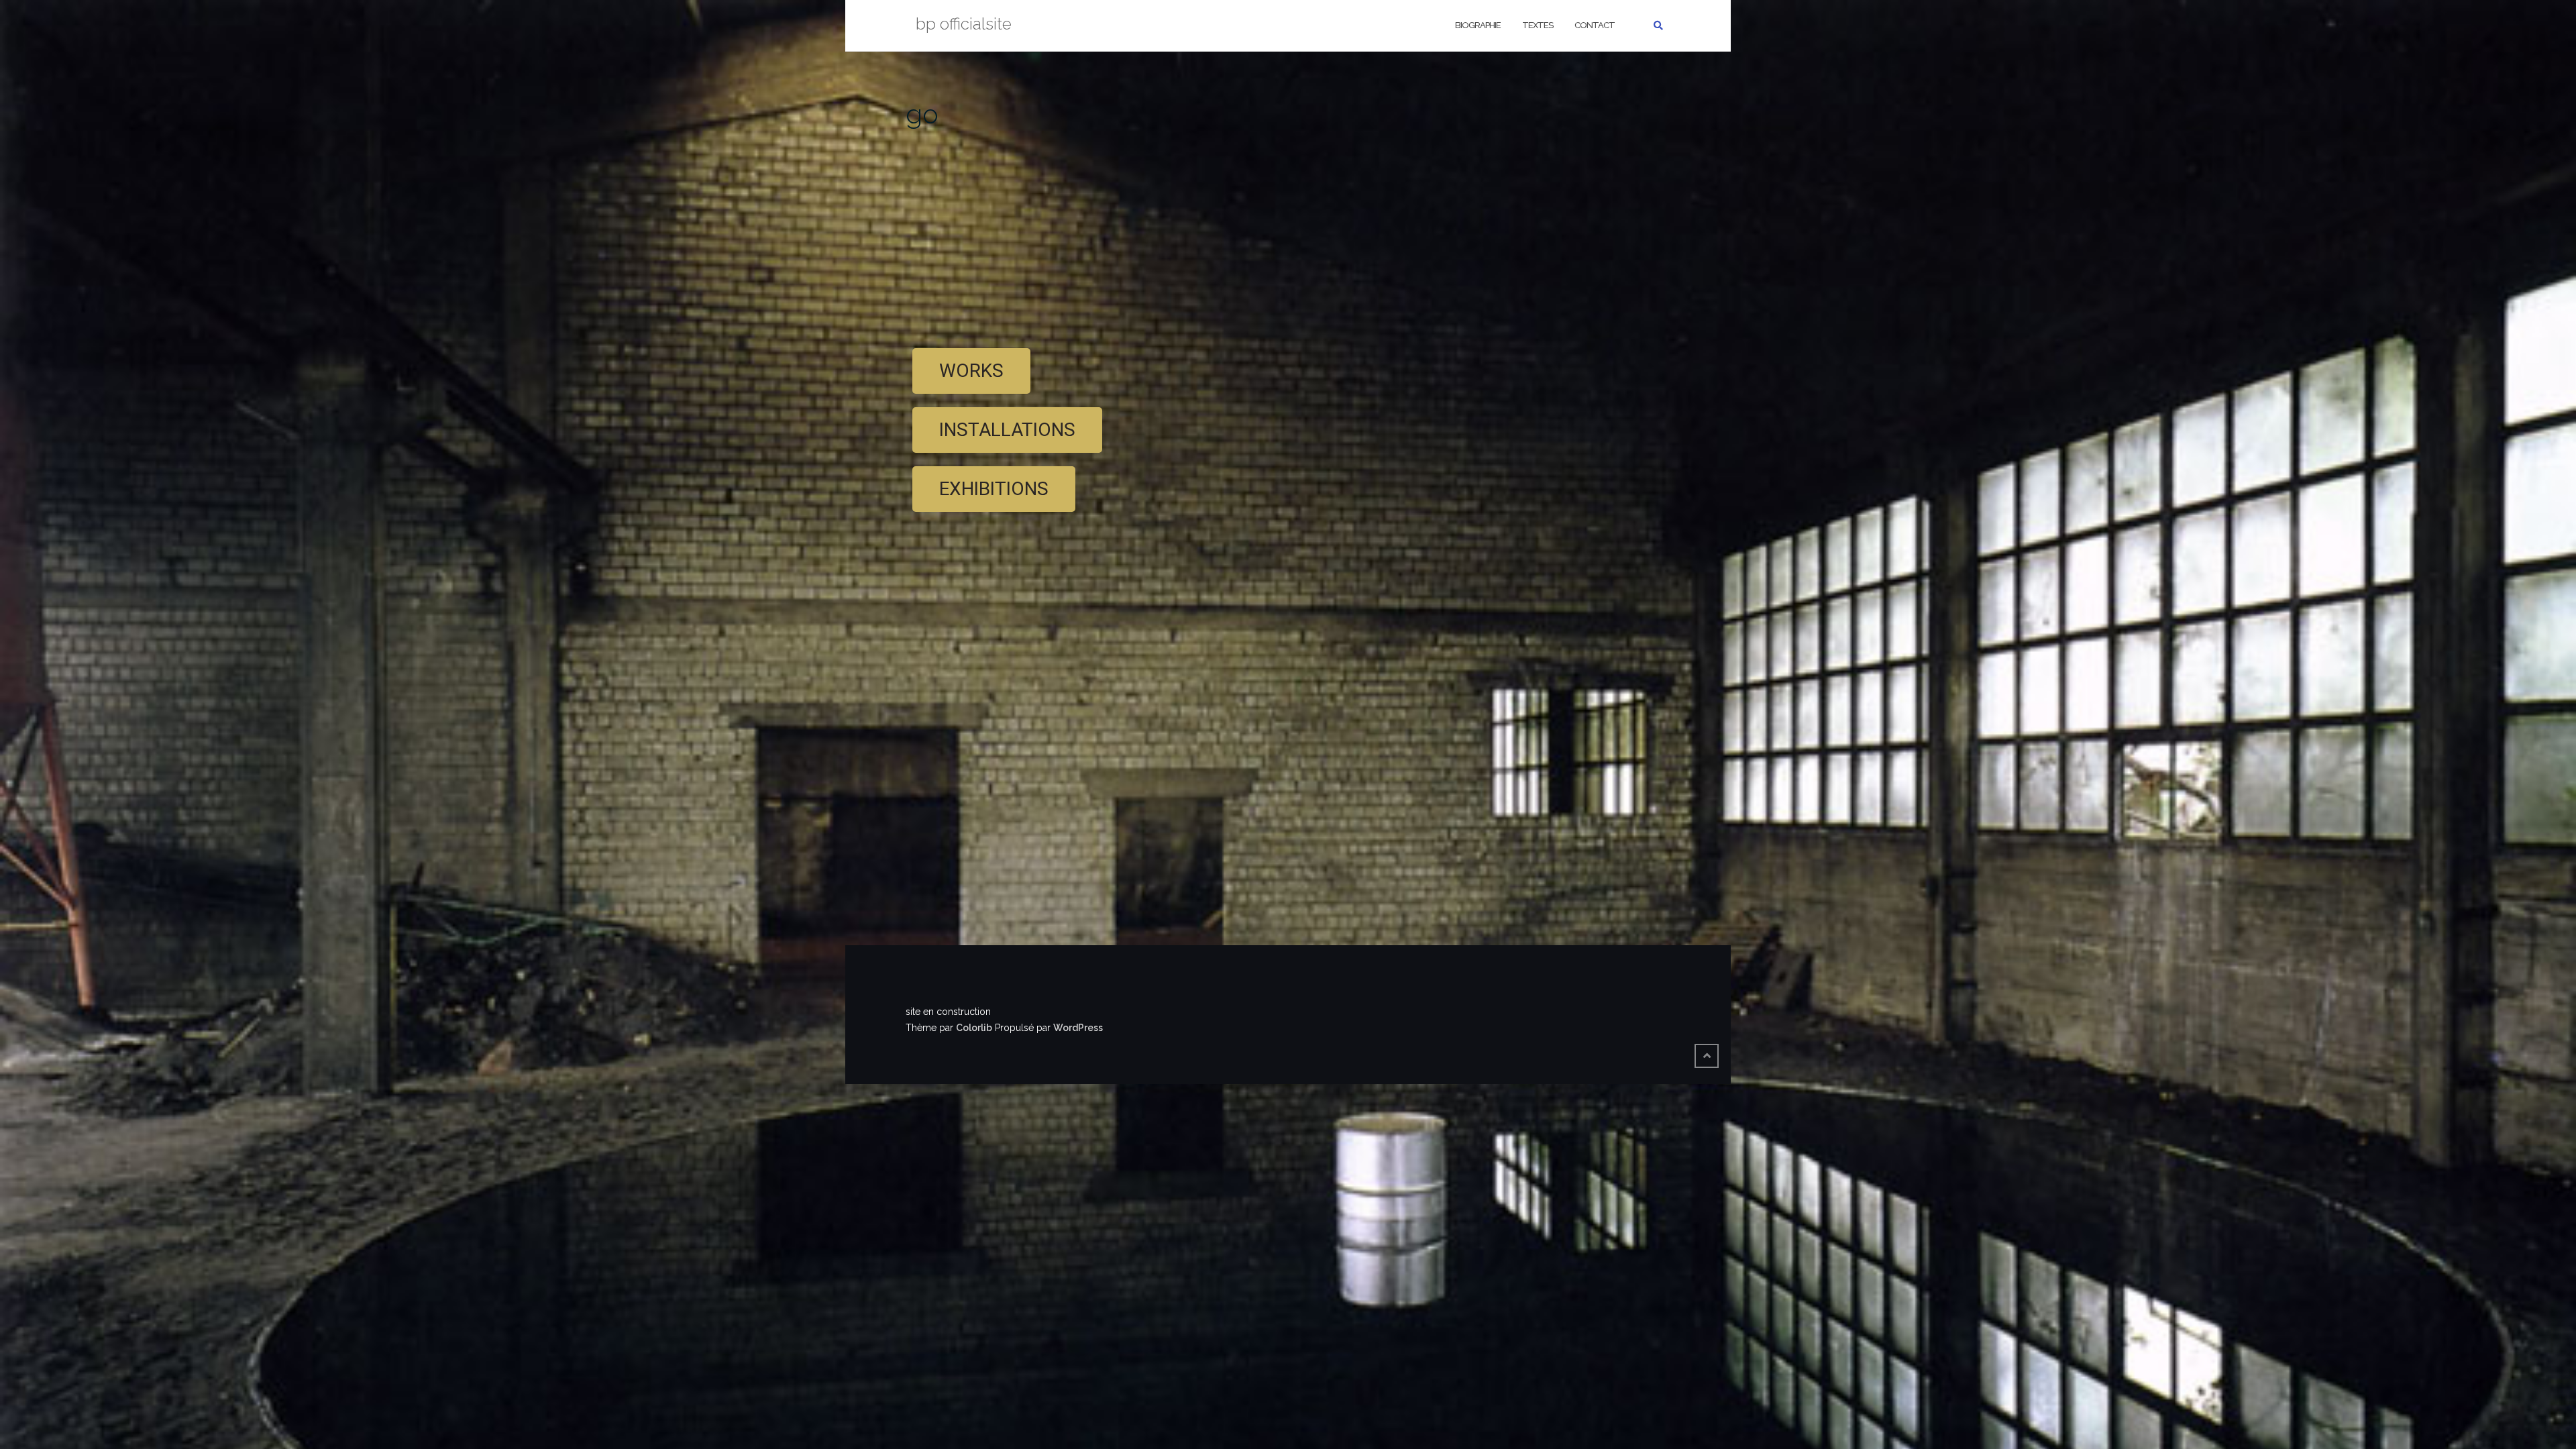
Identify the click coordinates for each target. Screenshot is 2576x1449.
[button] (971, 371)
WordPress (1078, 1028)
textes (1538, 25)
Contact (1595, 25)
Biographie (1478, 25)
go (922, 114)
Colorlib (974, 1028)
